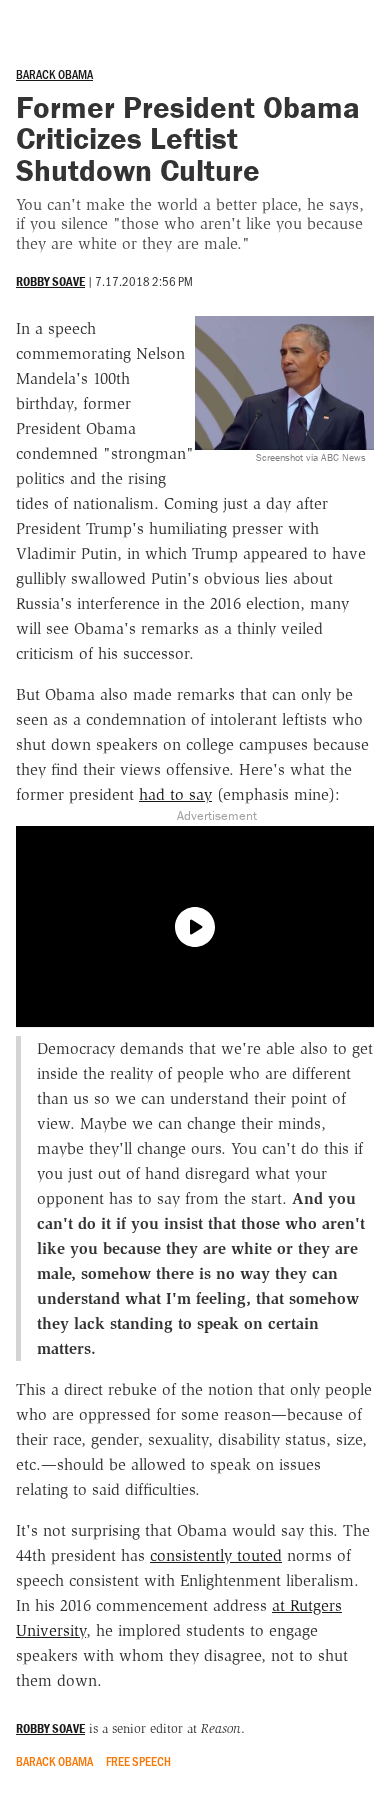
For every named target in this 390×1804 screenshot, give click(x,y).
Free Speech (138, 1761)
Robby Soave (50, 281)
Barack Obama (54, 74)
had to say (175, 794)
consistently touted (216, 1555)
